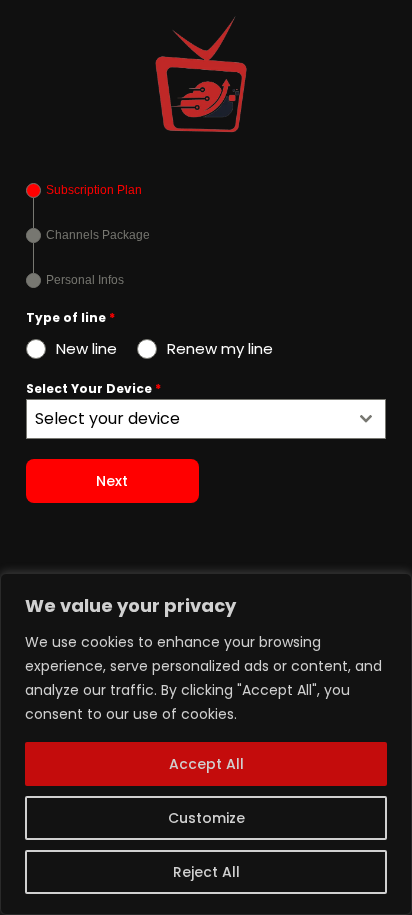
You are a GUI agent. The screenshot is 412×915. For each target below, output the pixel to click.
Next (112, 481)
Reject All (206, 872)
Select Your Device (93, 388)
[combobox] (206, 419)
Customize (206, 818)
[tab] (84, 190)
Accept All (206, 764)
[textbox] (187, 419)
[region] (206, 744)
